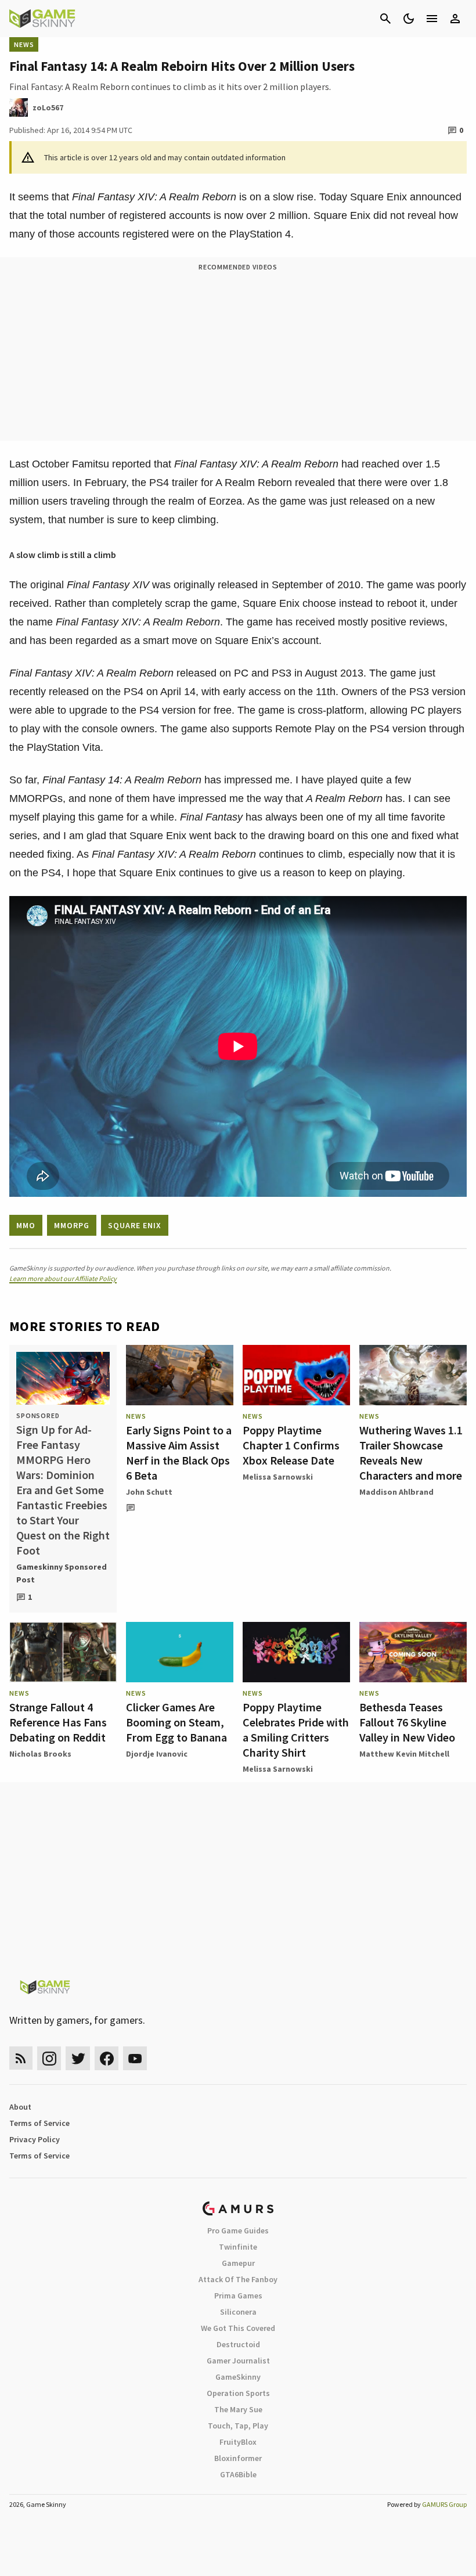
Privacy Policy (35, 2139)
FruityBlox (238, 2442)
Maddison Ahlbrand (396, 1492)
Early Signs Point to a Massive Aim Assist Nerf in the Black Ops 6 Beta (179, 1453)
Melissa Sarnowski (278, 1477)
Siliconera (238, 2312)
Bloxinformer (238, 2458)
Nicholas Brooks (40, 1754)
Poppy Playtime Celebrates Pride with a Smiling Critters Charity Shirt (296, 1730)
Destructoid (238, 2344)
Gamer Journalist (238, 2361)
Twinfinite (238, 2247)
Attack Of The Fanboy (238, 2279)
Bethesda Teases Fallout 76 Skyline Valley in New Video (407, 1722)
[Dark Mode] (409, 19)
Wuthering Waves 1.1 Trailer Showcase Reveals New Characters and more (411, 1453)
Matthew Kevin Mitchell (404, 1754)
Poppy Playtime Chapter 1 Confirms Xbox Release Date (291, 1445)
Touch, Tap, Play (238, 2426)
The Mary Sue (238, 2409)
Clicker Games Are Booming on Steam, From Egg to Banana (176, 1722)
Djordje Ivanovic (157, 1754)
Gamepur (238, 2263)
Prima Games (238, 2296)
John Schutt (149, 1492)
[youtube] (135, 2058)
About (20, 2107)
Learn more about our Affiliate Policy (63, 1278)
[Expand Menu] (432, 19)
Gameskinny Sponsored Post (62, 1573)
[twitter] (78, 2058)
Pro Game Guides (238, 2230)
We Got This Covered (238, 2328)
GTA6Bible (238, 2474)
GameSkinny (238, 2377)
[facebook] (107, 2058)
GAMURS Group (444, 2504)
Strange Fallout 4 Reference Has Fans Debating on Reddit (58, 1722)
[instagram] (49, 2058)
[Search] (385, 19)
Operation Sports (238, 2393)
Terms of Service (39, 2123)
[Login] (455, 19)
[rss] (21, 2058)
